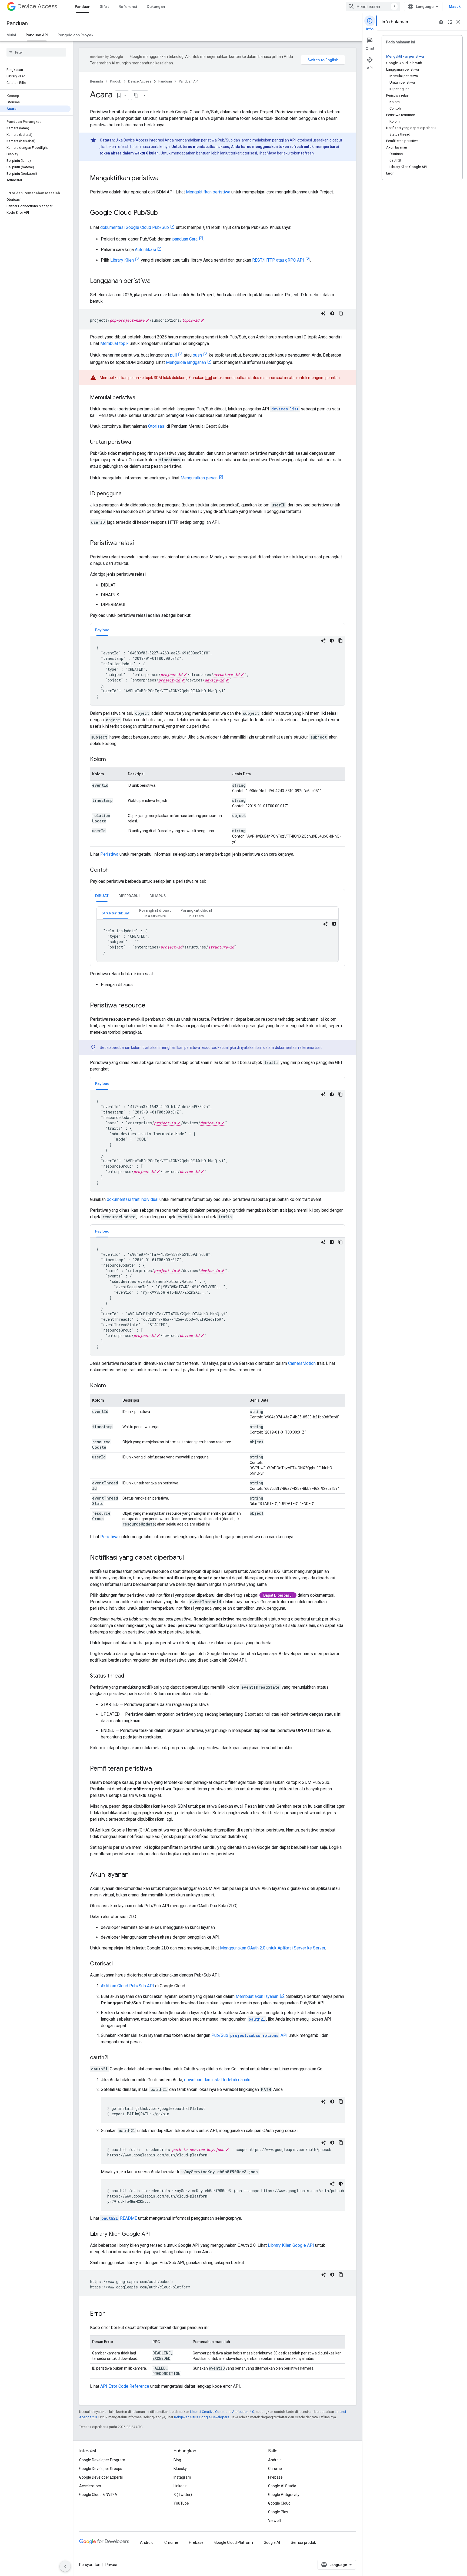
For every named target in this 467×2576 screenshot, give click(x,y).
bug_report (441, 22)
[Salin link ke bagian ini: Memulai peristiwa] (141, 398)
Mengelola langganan (186, 362)
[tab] (102, 630)
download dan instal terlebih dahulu (217, 2080)
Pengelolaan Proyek (76, 35)
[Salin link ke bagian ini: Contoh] (114, 870)
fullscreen (450, 22)
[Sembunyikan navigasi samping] (65, 2566)
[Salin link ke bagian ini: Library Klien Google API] (155, 2234)
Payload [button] (102, 630)
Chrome (275, 2469)
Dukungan (156, 6)
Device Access (37, 6)
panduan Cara (185, 239)
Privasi (111, 2565)
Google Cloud (279, 2503)
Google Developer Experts (101, 2477)
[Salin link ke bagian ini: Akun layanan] (134, 1875)
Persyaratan (90, 2565)
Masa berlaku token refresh (290, 153)
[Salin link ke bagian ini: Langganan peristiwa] (156, 281)
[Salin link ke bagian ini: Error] (110, 2314)
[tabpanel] (218, 671)
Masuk (455, 6)
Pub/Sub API (249, 2035)
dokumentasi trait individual (133, 1199)
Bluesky (180, 2469)
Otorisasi (157, 426)
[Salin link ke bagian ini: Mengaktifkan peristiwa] (164, 179)
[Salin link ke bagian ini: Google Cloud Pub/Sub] (163, 213)
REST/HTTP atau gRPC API (278, 260)
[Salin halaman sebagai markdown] (136, 95)
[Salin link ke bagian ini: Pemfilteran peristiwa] (157, 1769)
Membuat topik (114, 343)
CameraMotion (302, 1363)
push (197, 355)
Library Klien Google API (291, 2245)
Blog (177, 2460)
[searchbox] (36, 52)
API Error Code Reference (125, 2386)
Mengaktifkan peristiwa (208, 192)
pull (173, 355)
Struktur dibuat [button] (116, 913)
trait (209, 378)
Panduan (83, 6)
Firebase (275, 2477)
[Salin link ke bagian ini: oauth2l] (114, 2058)
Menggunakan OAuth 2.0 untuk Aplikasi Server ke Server (273, 1948)
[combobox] (373, 6)
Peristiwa (109, 854)
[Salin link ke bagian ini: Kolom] (111, 760)
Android (275, 2460)
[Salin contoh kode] (341, 313)
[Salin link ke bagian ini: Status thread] (129, 1676)
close (458, 22)
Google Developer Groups (101, 2469)
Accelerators (90, 2486)
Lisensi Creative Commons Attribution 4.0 (222, 2412)
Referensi (128, 6)
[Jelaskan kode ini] (323, 313)
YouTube (181, 2503)
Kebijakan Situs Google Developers (202, 2417)
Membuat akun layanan (257, 1996)
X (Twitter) (183, 2495)
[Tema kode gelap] (332, 313)
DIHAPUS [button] (158, 896)
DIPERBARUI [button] (129, 896)
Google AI (272, 2542)
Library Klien (122, 260)
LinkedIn (181, 2486)
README (119, 2218)
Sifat (104, 6)
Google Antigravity (284, 2495)
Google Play (278, 2512)
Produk (116, 81)
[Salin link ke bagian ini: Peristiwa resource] (151, 1006)
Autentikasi (145, 250)
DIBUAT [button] (102, 896)
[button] (155, 913)
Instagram (182, 2477)
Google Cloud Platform (234, 2542)
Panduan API (37, 35)
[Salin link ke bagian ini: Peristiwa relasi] (139, 543)
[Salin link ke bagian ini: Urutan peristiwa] (136, 442)
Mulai (11, 35)
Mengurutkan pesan (199, 478)
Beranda (96, 81)
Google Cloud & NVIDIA (98, 2495)
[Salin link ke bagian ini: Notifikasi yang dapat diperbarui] (189, 1558)
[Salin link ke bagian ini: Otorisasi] (118, 1964)
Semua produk (303, 2542)
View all (275, 2521)
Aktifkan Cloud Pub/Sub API (127, 1986)
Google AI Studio (282, 2486)
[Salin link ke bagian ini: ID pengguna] (127, 494)
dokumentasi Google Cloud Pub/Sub (135, 227)
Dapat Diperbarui (278, 1595)
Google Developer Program (102, 2460)
